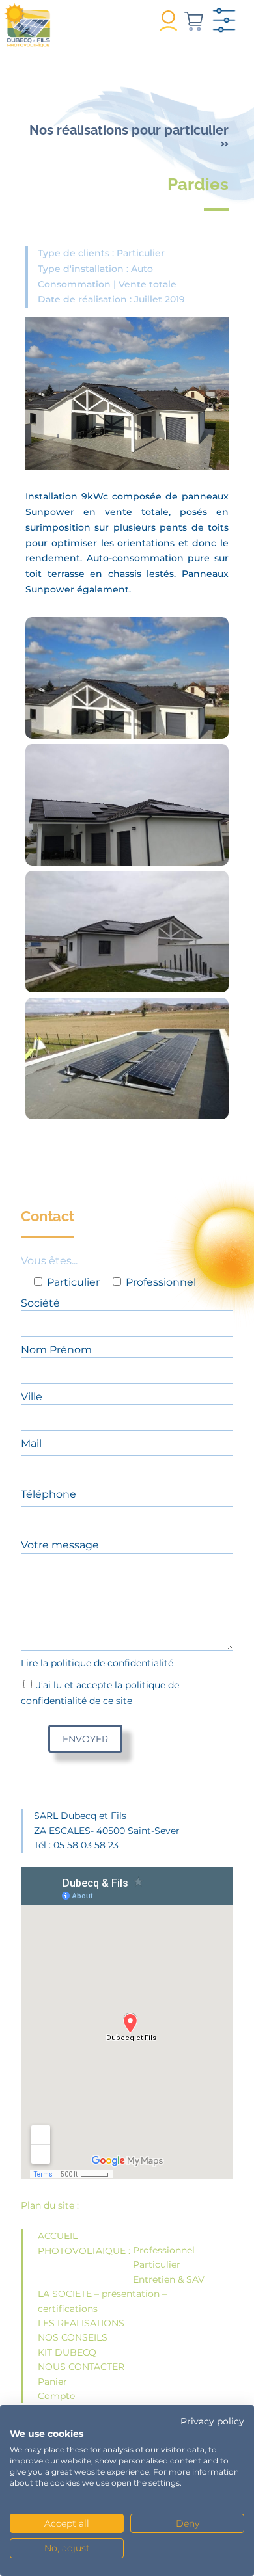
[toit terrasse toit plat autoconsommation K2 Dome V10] (127, 1070)
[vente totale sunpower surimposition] (127, 816)
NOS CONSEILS (73, 2337)
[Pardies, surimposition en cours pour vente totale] (127, 689)
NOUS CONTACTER (81, 2367)
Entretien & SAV (169, 2279)
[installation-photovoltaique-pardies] (127, 943)
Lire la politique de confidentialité (97, 1663)
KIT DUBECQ (67, 2352)
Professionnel (164, 2250)
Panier (52, 2382)
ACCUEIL (58, 2236)
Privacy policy (212, 2421)
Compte (56, 2396)
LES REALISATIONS (81, 2323)
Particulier (157, 2264)
